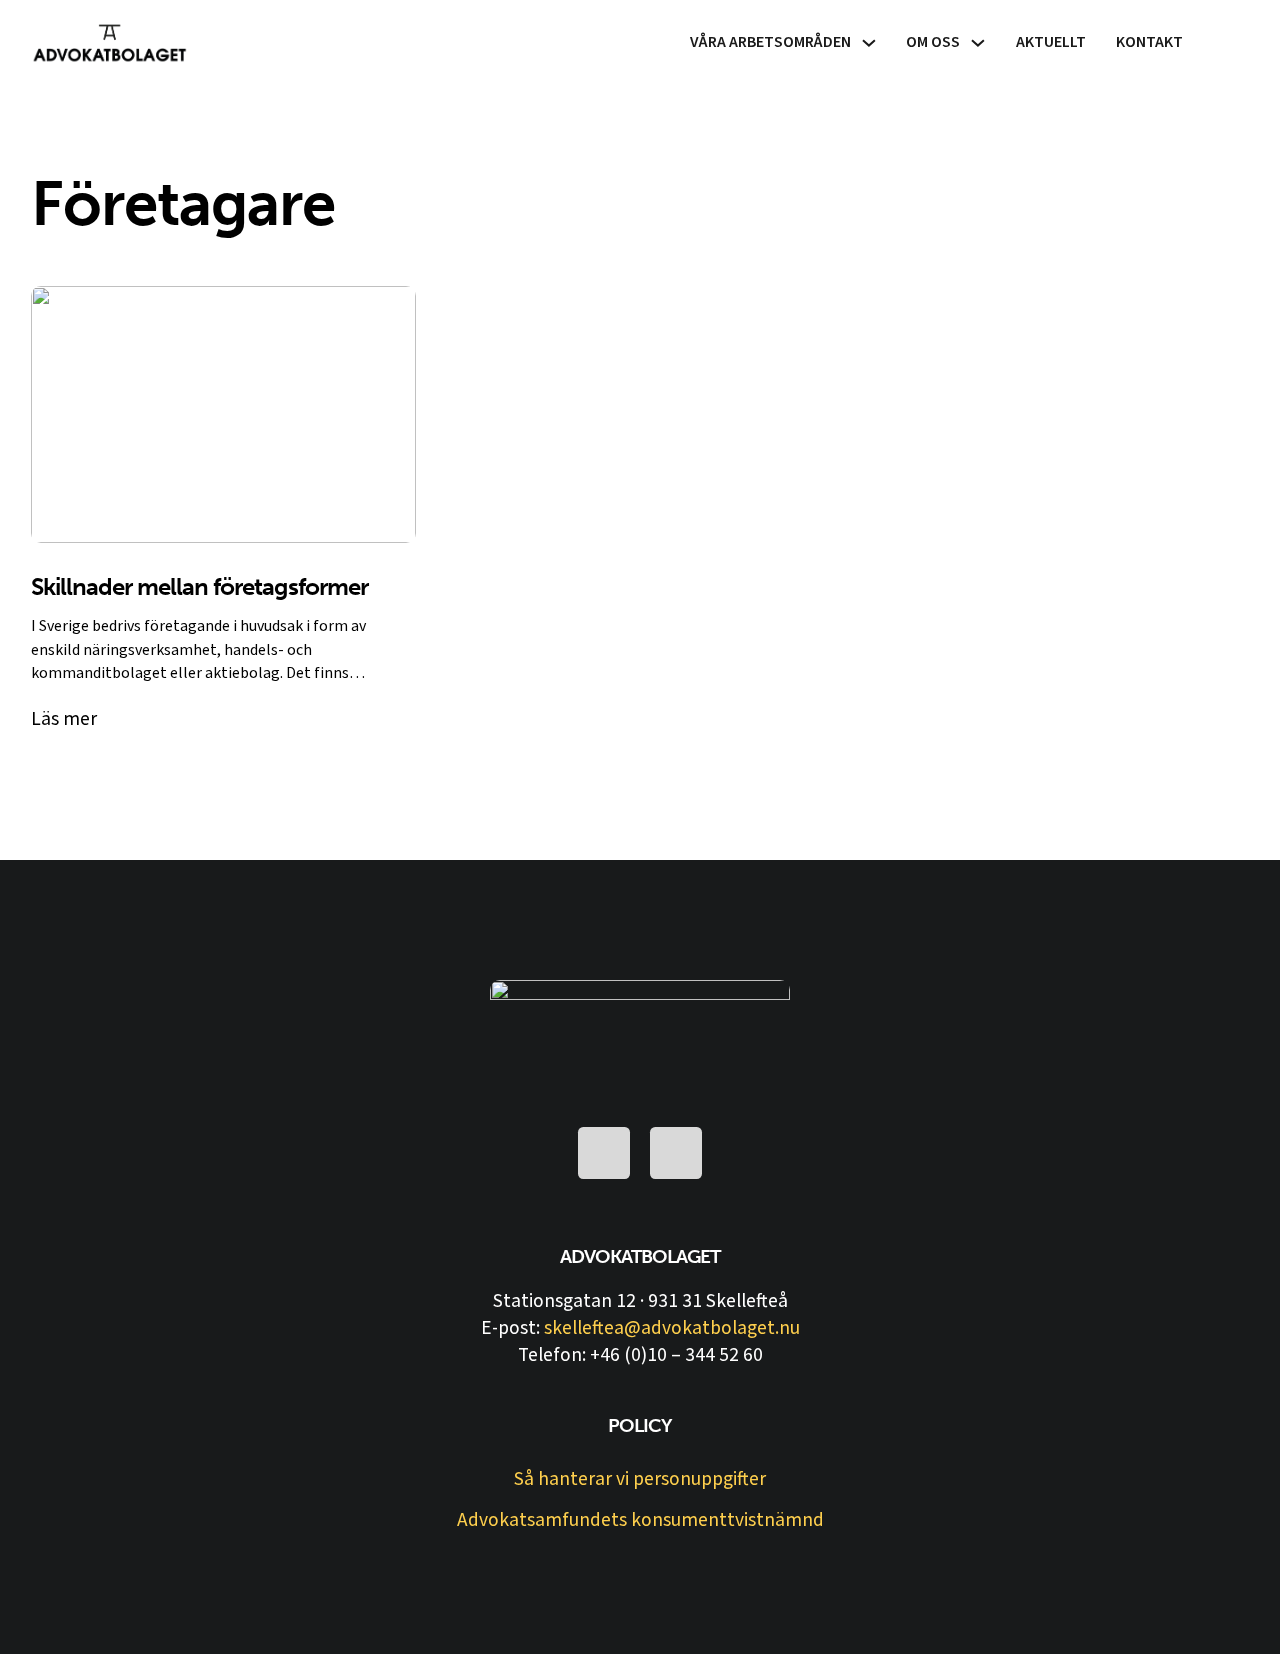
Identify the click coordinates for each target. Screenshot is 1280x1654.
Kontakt (1149, 42)
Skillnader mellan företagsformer (199, 586)
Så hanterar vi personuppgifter (640, 1479)
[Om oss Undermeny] (978, 43)
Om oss (933, 42)
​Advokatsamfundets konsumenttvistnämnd (640, 1520)
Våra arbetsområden (770, 42)
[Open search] (1231, 42)
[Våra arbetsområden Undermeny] (869, 43)
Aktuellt (1051, 42)
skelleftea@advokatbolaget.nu (672, 1328)
